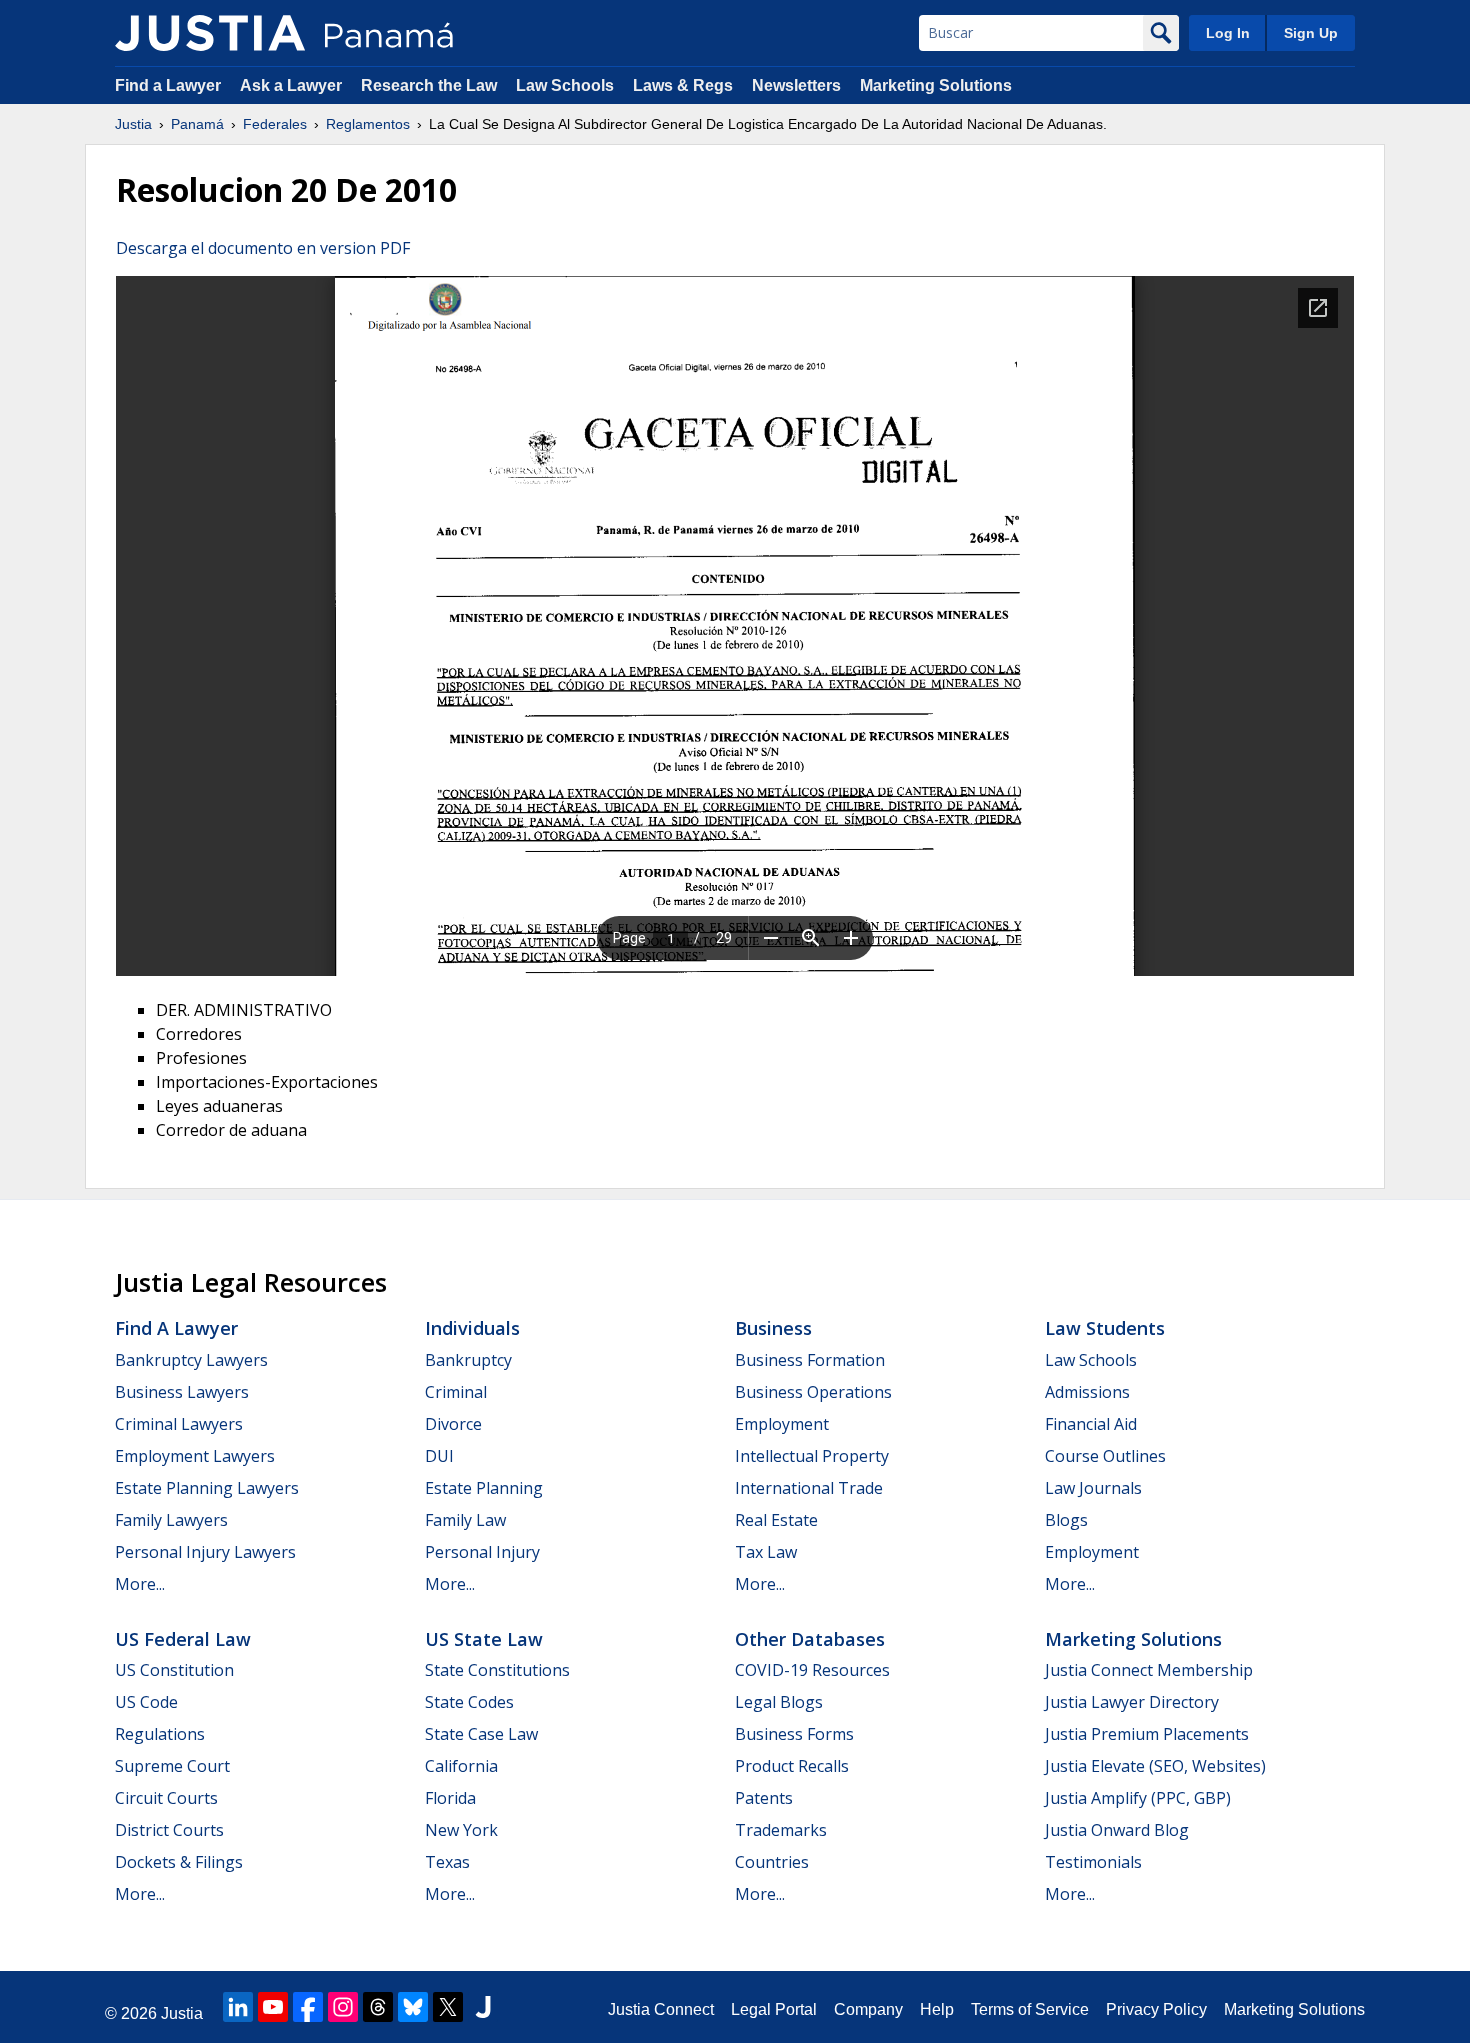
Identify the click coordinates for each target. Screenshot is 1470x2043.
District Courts (169, 1830)
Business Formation (810, 1360)
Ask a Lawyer (293, 85)
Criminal (456, 1392)
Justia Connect (661, 2009)
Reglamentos (368, 124)
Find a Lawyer (168, 85)
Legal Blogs (779, 1702)
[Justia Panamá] (210, 33)
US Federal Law (183, 1639)
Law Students (1105, 1328)
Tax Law (766, 1552)
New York (461, 1830)
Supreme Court (172, 1766)
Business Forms (794, 1734)
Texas (447, 1862)
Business (773, 1328)
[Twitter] (448, 2007)
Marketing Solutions (936, 85)
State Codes (469, 1702)
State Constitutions (497, 1670)
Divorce (453, 1424)
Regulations (160, 1734)
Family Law (465, 1520)
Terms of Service (1030, 2009)
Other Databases (810, 1639)
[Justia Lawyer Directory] (483, 2007)
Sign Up (1311, 33)
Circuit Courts (166, 1798)
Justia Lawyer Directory (1132, 1702)
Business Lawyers (182, 1392)
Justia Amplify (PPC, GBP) (1138, 1798)
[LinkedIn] (238, 2007)
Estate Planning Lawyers (207, 1488)
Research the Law (429, 85)
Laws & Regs (683, 85)
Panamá (197, 124)
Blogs (1066, 1520)
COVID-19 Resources (812, 1670)
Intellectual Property (812, 1456)
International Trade (809, 1488)
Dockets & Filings (179, 1862)
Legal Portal (774, 2009)
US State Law (484, 1639)
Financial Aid (1091, 1424)
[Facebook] (308, 2007)
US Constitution (174, 1670)
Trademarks (781, 1830)
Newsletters (796, 85)
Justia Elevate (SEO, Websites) (1155, 1766)
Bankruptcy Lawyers (191, 1360)
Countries (772, 1862)
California (461, 1766)
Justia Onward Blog (1117, 1830)
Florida (450, 1798)
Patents (764, 1798)
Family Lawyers (171, 1520)
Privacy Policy (1156, 2009)
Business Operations (813, 1392)
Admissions (1087, 1392)
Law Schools (565, 85)
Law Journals (1093, 1488)
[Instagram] (343, 2007)
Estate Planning (484, 1488)
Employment (782, 1424)
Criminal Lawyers (179, 1424)
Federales (275, 124)
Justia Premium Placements (1147, 1734)
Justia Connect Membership (1149, 1670)
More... (140, 1584)
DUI (439, 1456)
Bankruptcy (468, 1360)
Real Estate (776, 1520)
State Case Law (481, 1734)
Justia (133, 124)
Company (868, 2009)
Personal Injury (482, 1552)
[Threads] (378, 2007)
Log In (1228, 33)
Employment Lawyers (195, 1456)
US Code (146, 1702)
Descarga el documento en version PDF (263, 248)
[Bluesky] (413, 2007)
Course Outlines (1105, 1456)
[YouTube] (273, 2007)
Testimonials (1093, 1862)
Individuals (472, 1328)
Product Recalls (792, 1766)
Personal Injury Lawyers (205, 1552)
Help (937, 2009)
